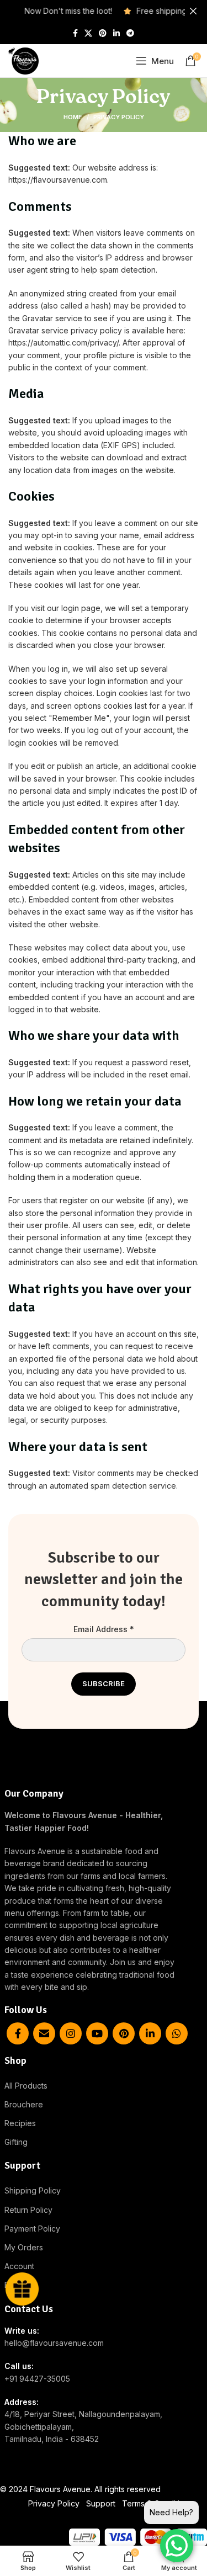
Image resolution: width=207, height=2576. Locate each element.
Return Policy (28, 2210)
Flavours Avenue (60, 2489)
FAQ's (15, 2285)
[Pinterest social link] (103, 33)
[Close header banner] (193, 11)
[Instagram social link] (71, 2033)
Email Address (104, 1629)
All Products (26, 2086)
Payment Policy (32, 2229)
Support (101, 2503)
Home (73, 117)
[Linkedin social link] (116, 33)
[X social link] (88, 33)
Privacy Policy (54, 2503)
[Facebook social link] (75, 33)
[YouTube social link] (97, 2033)
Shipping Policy (33, 2190)
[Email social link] (44, 2033)
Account (19, 2266)
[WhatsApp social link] (177, 2033)
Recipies (20, 2123)
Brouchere (24, 2104)
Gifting (16, 2142)
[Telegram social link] (130, 33)
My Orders (24, 2247)
